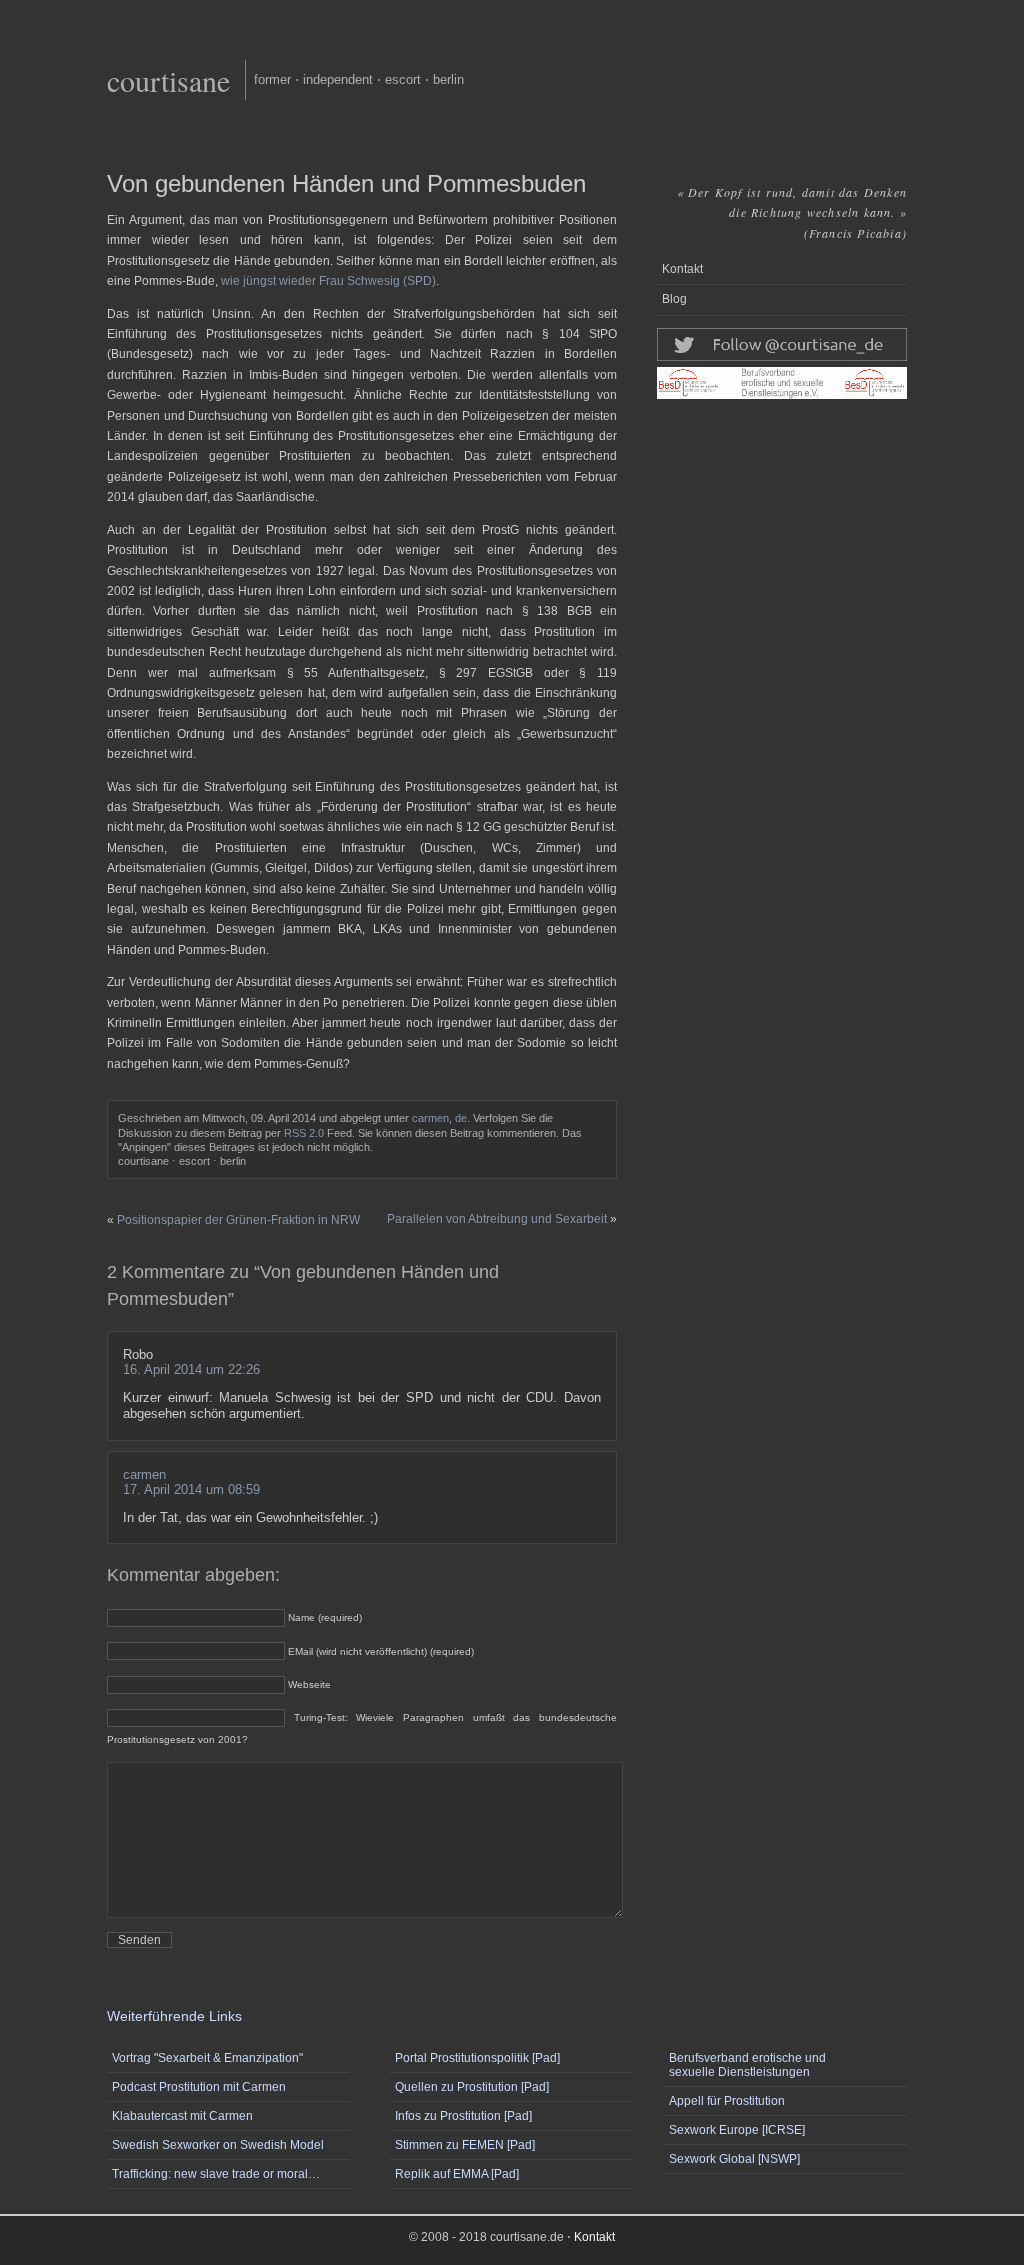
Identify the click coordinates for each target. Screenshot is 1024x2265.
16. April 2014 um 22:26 (191, 1369)
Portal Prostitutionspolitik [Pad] (477, 2058)
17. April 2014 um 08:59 (191, 1489)
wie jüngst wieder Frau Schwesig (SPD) (328, 281)
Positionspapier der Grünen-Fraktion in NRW (238, 1220)
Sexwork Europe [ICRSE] (737, 2130)
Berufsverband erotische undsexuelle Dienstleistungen (747, 2065)
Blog (674, 299)
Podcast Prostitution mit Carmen (199, 2087)
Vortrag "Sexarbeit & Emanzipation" (207, 2058)
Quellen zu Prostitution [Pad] (472, 2087)
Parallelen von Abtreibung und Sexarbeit (497, 1219)
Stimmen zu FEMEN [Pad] (465, 2145)
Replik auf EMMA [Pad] (457, 2174)
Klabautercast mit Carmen (182, 2116)
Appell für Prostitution (727, 2101)
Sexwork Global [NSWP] (734, 2159)
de (461, 1118)
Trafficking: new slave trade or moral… (216, 2174)
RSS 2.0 (304, 1133)
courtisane (168, 80)
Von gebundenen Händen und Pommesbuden (346, 183)
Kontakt (682, 269)
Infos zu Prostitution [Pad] (463, 2116)
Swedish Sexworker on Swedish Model (218, 2145)
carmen (430, 1118)
